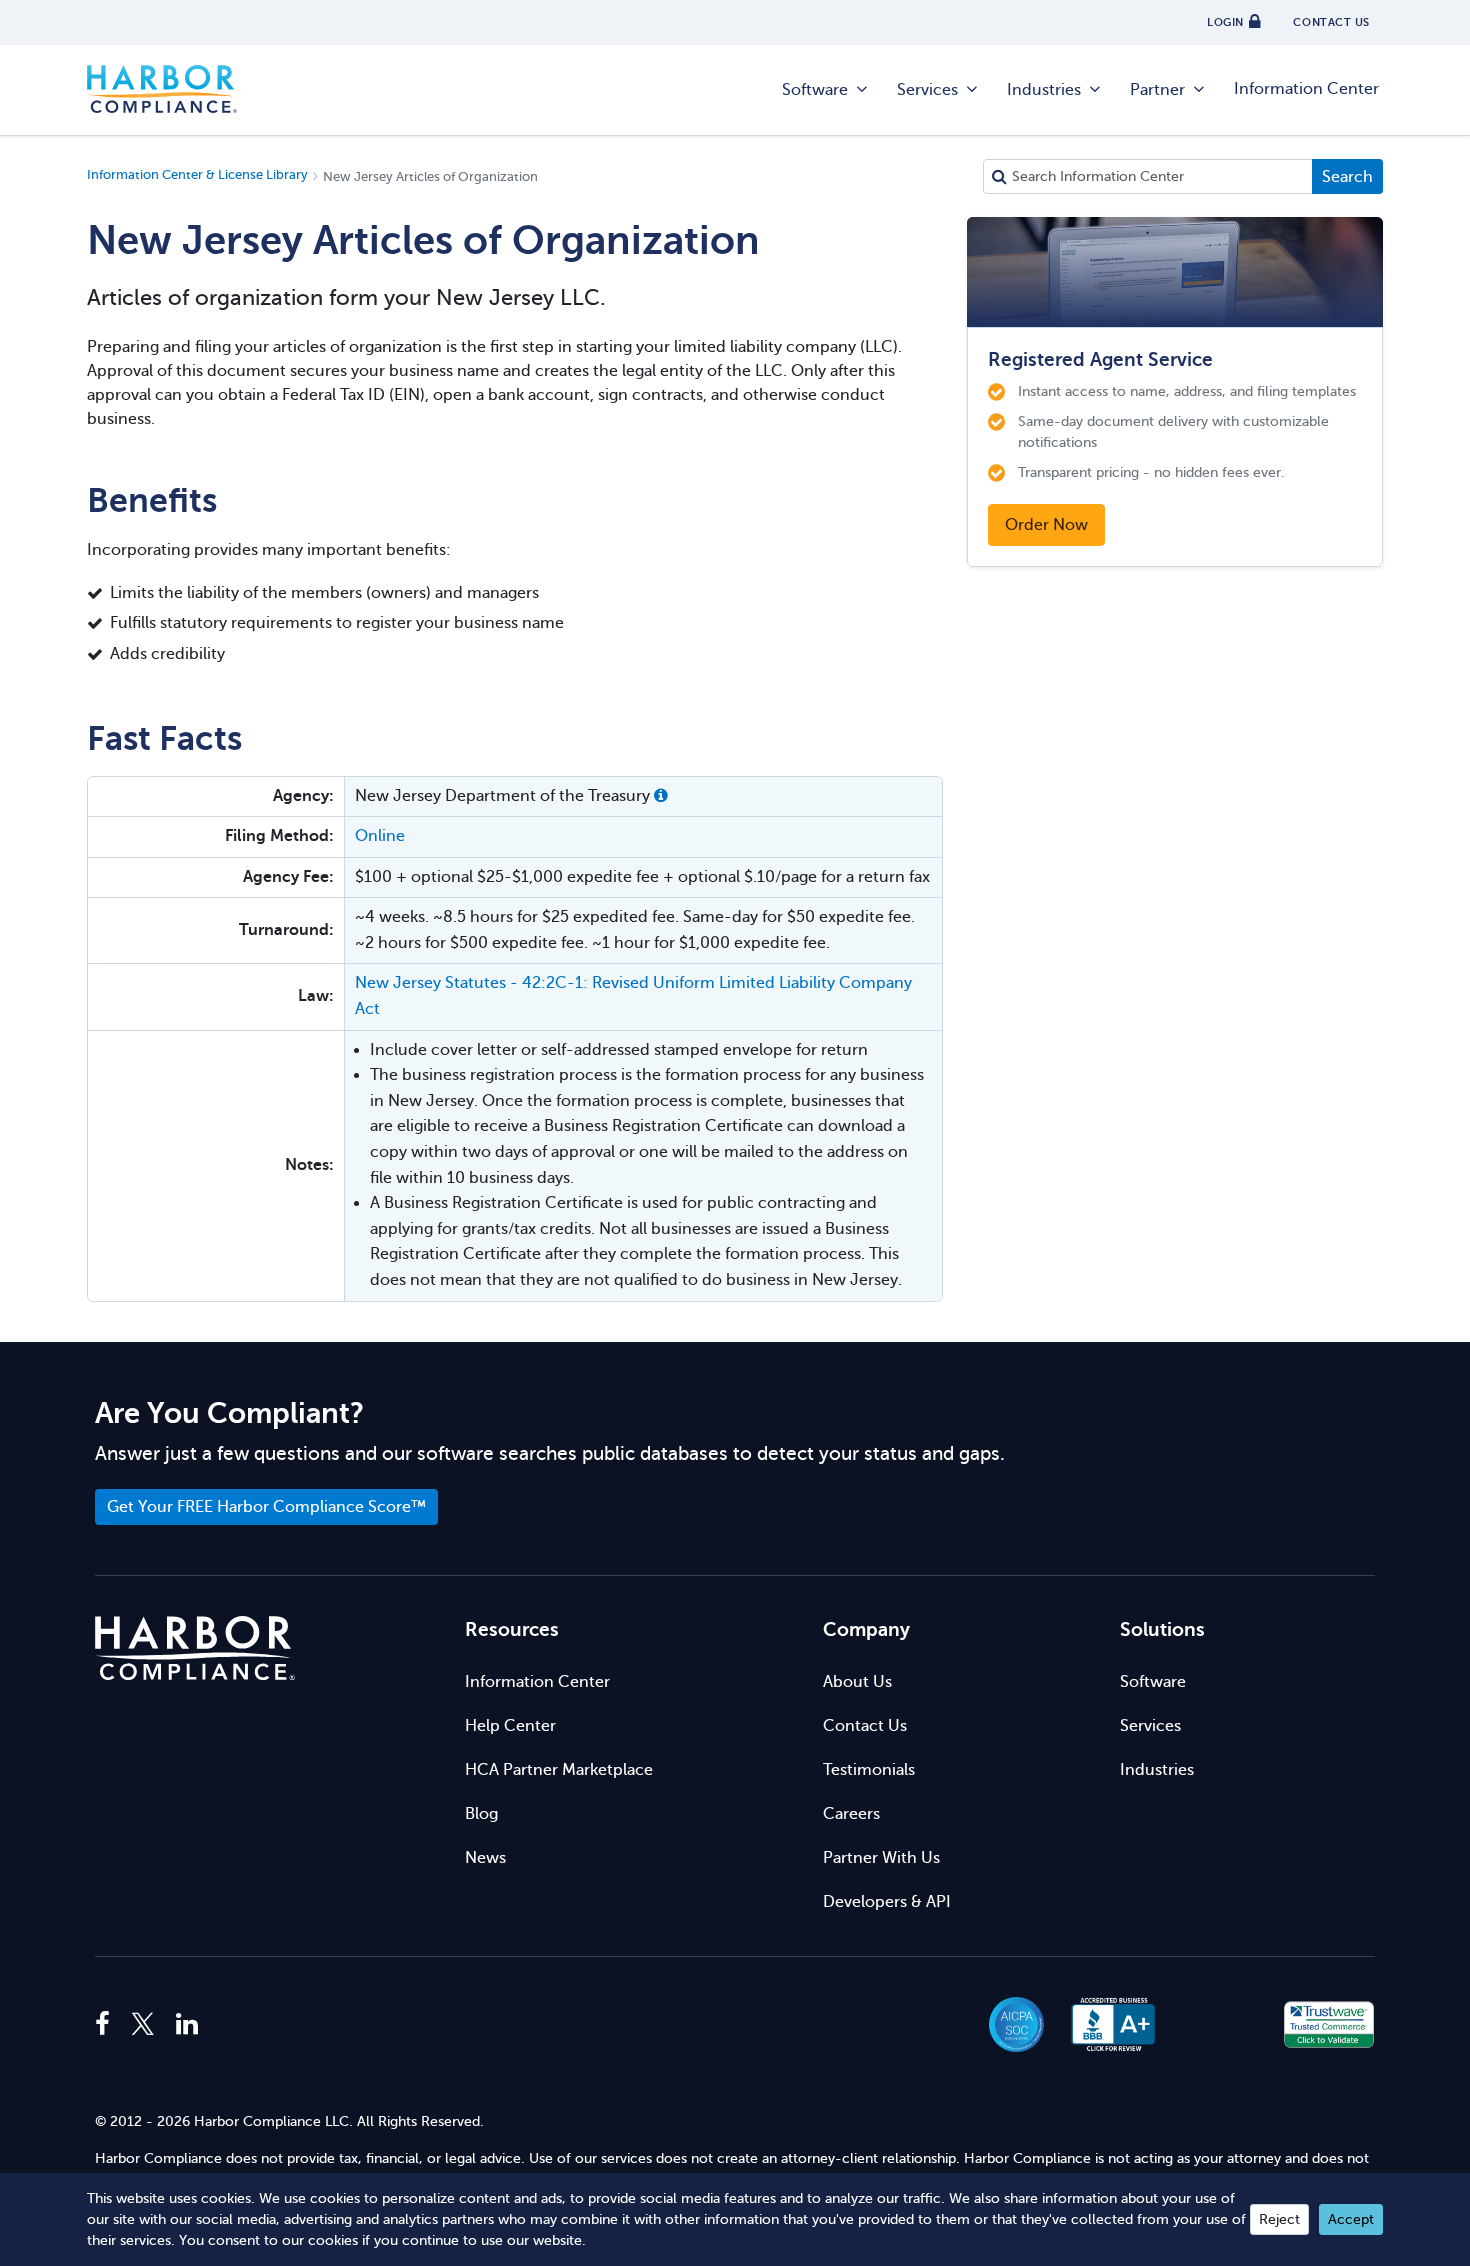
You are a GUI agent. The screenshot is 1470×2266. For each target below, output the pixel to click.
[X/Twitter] (143, 2025)
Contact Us (865, 1726)
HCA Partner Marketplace (559, 1770)
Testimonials (869, 1770)
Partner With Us (881, 1858)
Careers (851, 1814)
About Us (857, 1682)
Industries (1044, 90)
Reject (1279, 2219)
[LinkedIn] (187, 2025)
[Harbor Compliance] (195, 1648)
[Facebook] (107, 2025)
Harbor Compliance (162, 90)
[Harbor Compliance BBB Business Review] (1104, 2024)
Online (380, 836)
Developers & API (887, 1902)
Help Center (510, 1726)
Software (815, 90)
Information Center (1306, 89)
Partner (1157, 90)
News (485, 1858)
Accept (1351, 2219)
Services (927, 90)
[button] (661, 796)
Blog (481, 1814)
